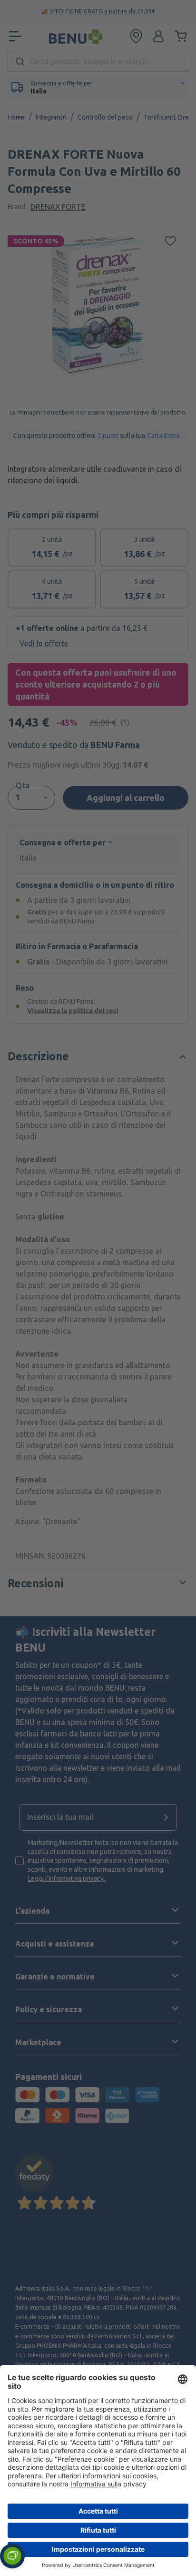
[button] (12, 2556)
